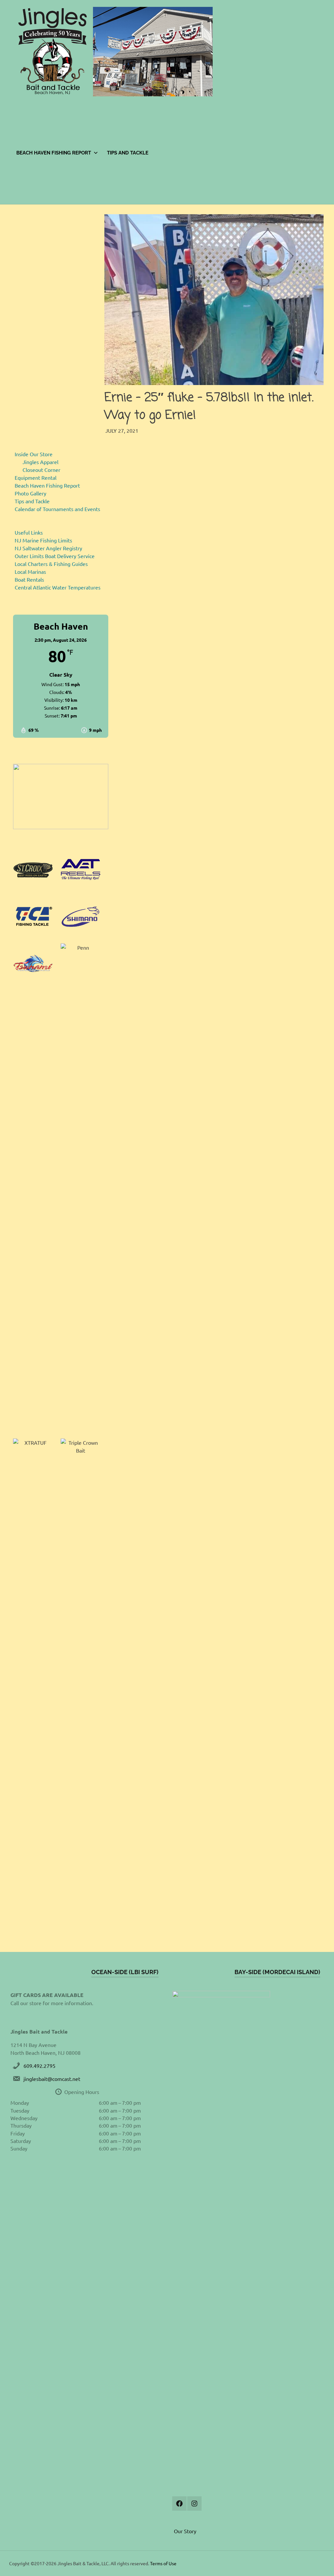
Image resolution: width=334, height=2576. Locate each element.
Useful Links (29, 532)
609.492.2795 (39, 2066)
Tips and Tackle (128, 153)
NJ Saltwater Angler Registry (48, 548)
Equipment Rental (36, 477)
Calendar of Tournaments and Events (57, 509)
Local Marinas (30, 572)
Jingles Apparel (40, 462)
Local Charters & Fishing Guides (51, 564)
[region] (61, 797)
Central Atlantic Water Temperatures (58, 587)
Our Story (185, 2531)
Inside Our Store (34, 454)
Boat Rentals (29, 579)
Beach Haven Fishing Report (54, 153)
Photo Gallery (30, 493)
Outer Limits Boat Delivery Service (55, 556)
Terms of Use (163, 2563)
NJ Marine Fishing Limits (43, 540)
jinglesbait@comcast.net (52, 2079)
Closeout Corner (41, 470)
